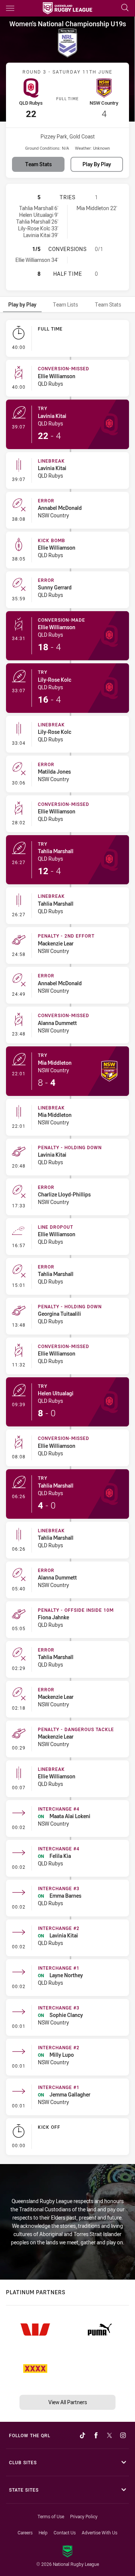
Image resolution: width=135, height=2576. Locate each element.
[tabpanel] (67, 1239)
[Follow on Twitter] (109, 2435)
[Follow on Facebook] (96, 2435)
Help (43, 2532)
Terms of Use (51, 2516)
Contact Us (65, 2532)
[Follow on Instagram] (123, 2435)
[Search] (125, 8)
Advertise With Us (100, 2532)
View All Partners (68, 2402)
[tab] (22, 304)
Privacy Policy (84, 2516)
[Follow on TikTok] (82, 2435)
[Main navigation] (10, 8)
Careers (25, 2532)
